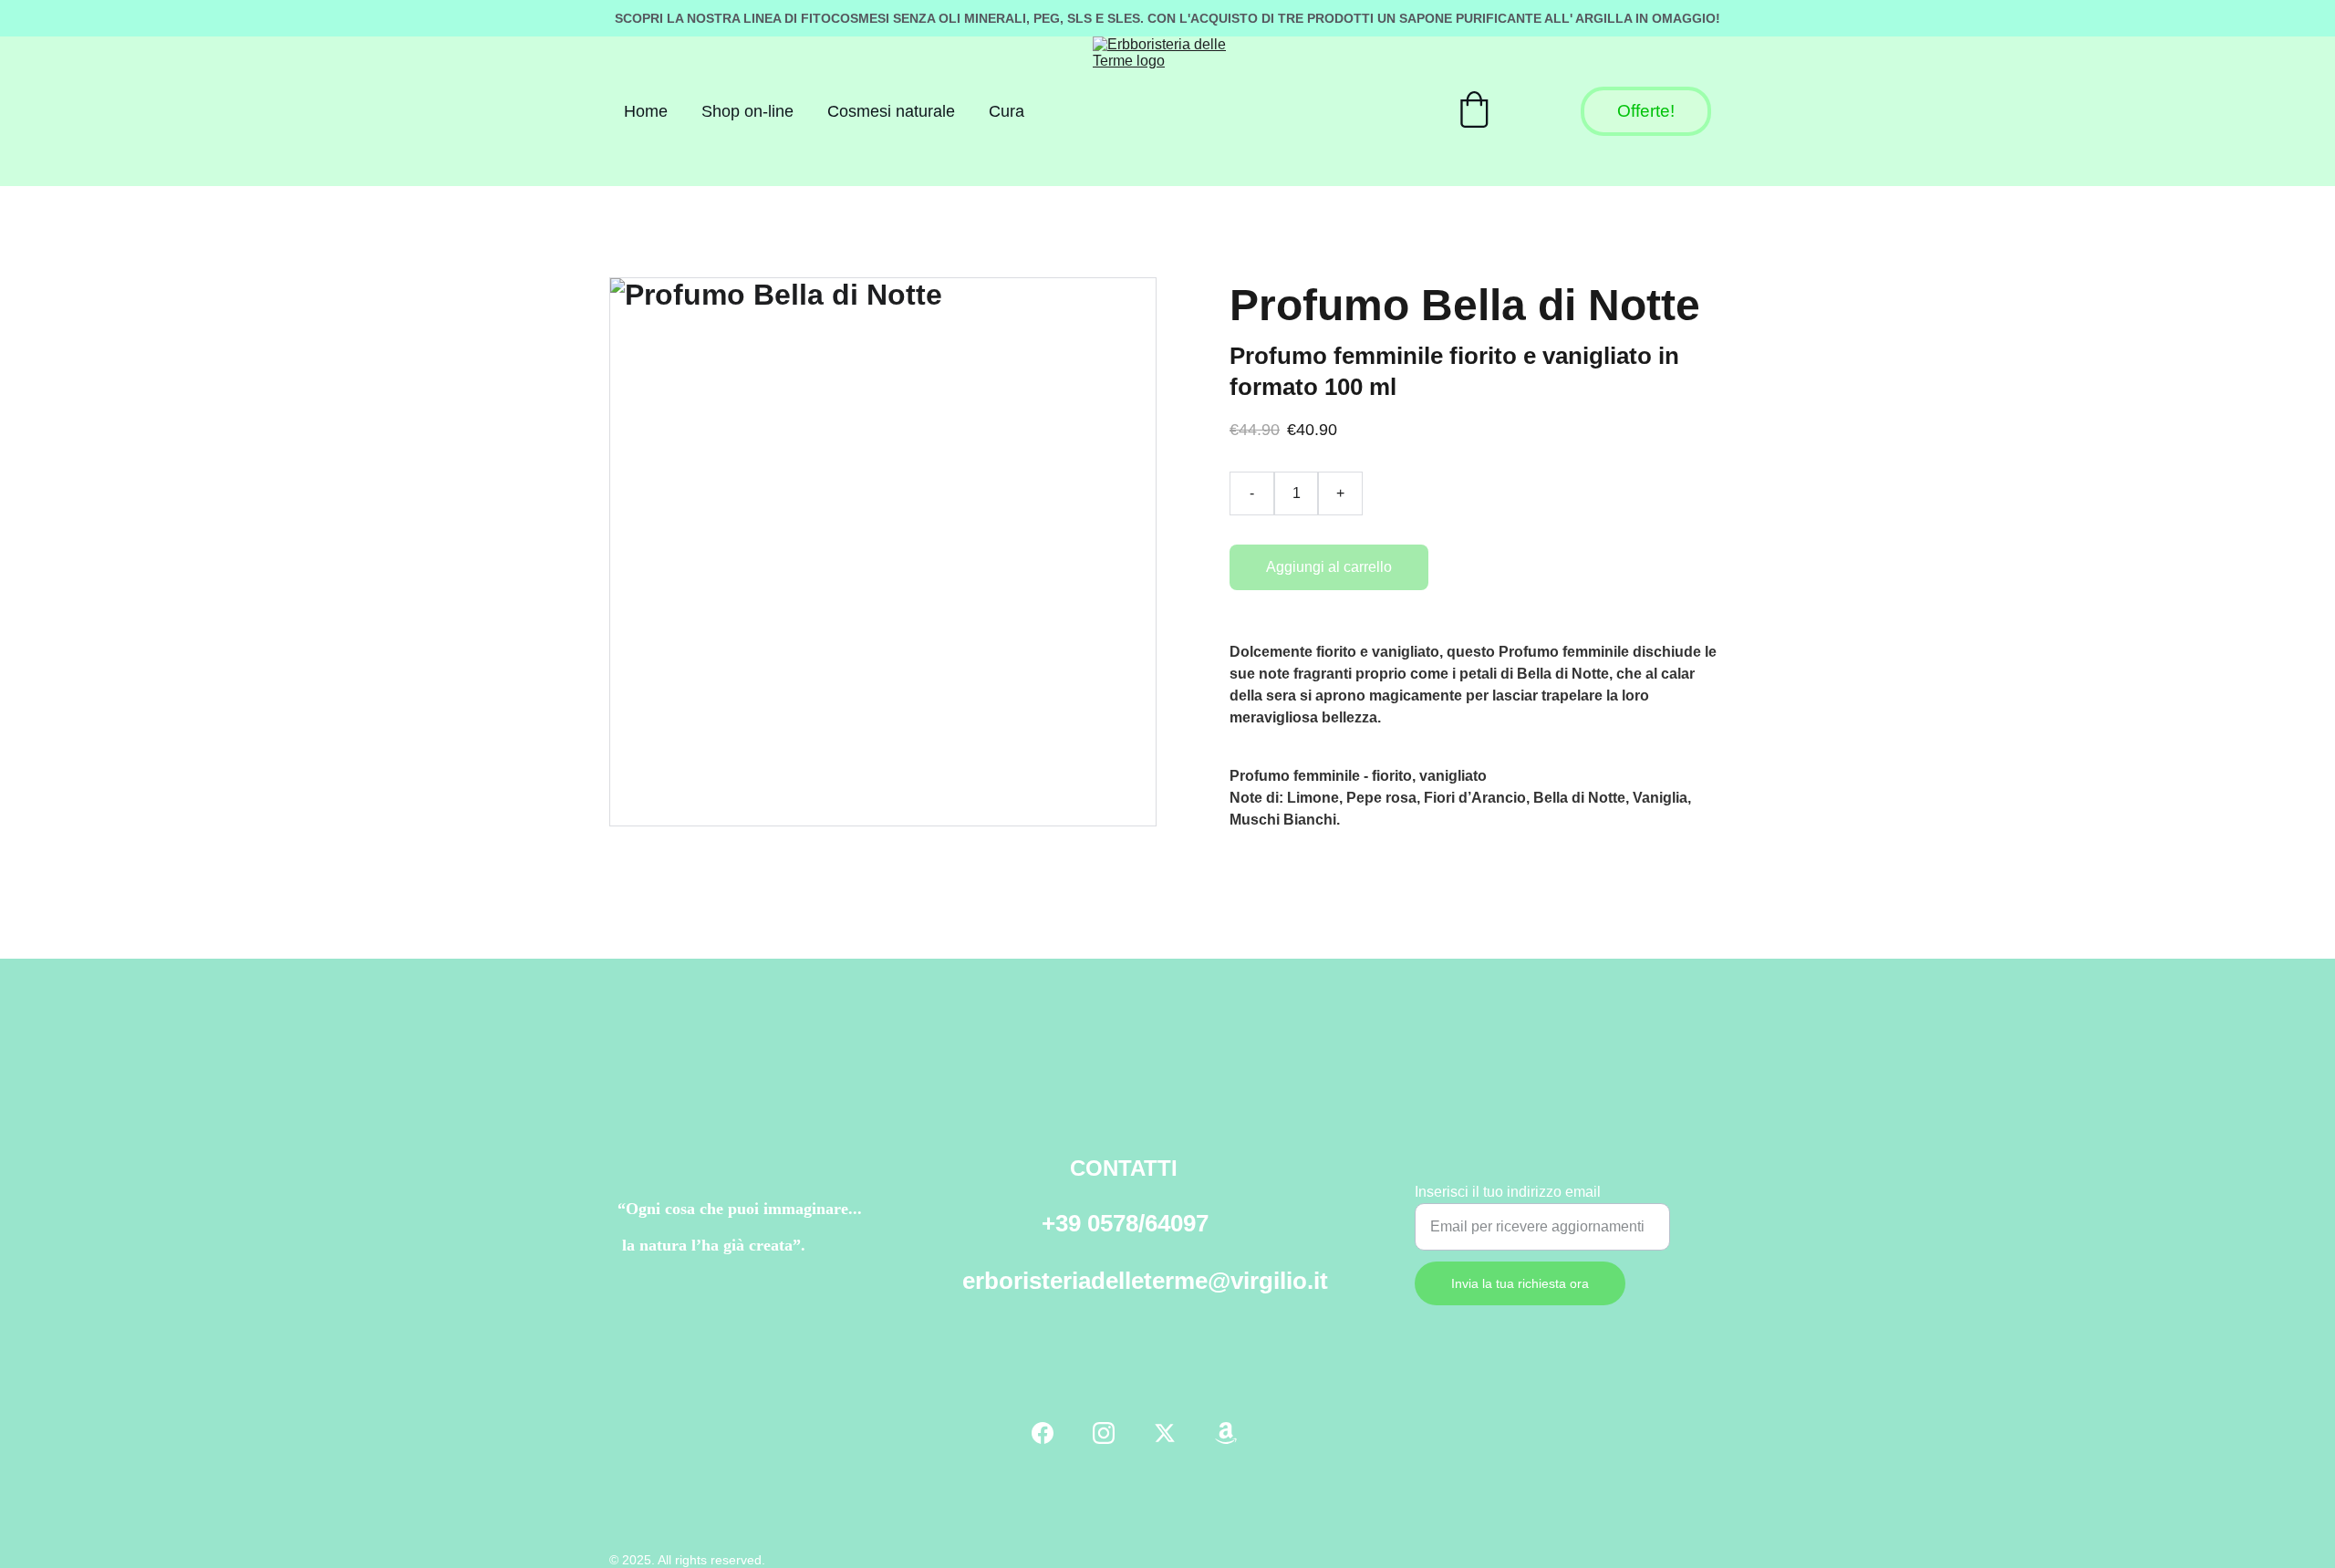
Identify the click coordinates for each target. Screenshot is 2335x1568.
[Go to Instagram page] (1104, 1433)
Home (646, 111)
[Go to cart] (1474, 112)
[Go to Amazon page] (1226, 1433)
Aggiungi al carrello (1329, 567)
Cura (1007, 111)
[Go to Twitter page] (1165, 1433)
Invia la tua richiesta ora (1520, 1283)
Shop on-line (747, 111)
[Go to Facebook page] (1043, 1433)
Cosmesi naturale (891, 111)
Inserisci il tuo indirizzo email (1508, 1192)
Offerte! (1646, 111)
